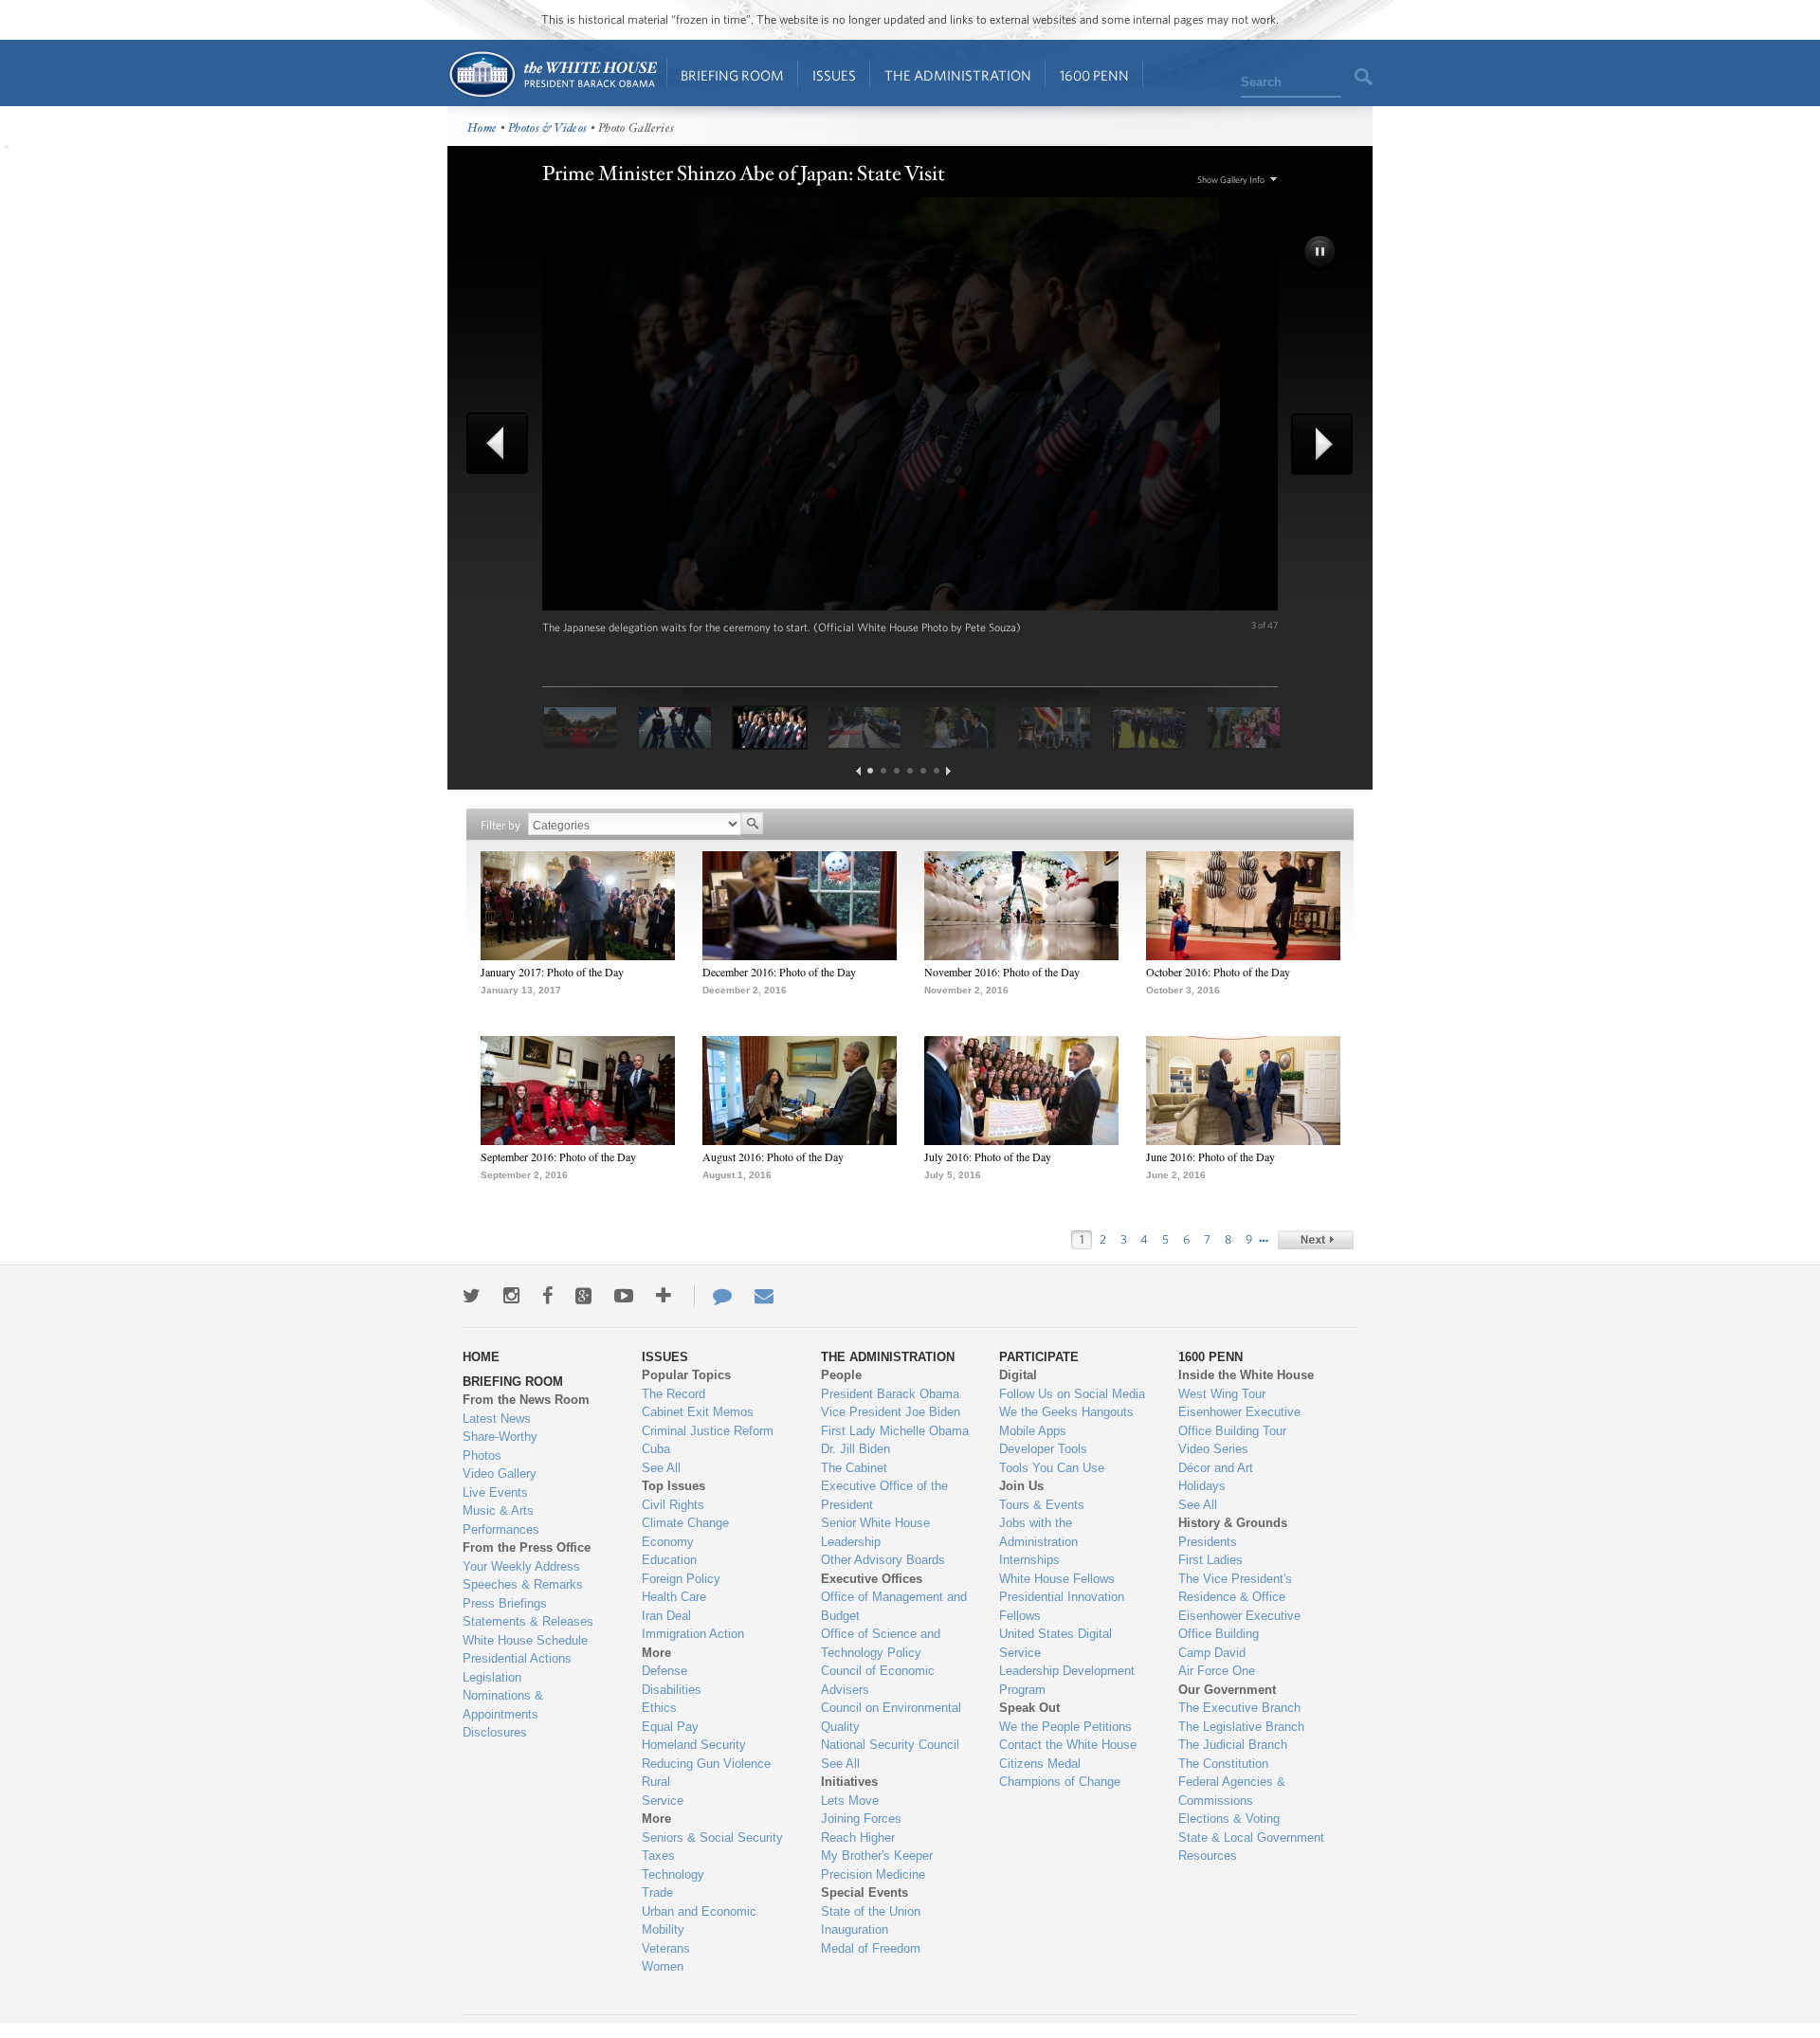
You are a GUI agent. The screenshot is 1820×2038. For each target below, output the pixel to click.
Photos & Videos (548, 128)
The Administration (958, 75)
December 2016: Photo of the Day (779, 972)
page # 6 (937, 771)
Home (552, 74)
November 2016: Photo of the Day (1002, 972)
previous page (858, 771)
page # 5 (923, 771)
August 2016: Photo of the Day (773, 1156)
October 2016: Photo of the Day (1218, 972)
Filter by (500, 825)
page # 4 (910, 771)
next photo (1316, 444)
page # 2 (883, 771)
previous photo (504, 443)
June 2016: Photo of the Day (1210, 1156)
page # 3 (897, 771)
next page (948, 771)
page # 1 (870, 771)
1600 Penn (1094, 75)
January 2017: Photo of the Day (552, 972)
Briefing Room (732, 75)
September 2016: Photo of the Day (558, 1156)
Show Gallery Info (1231, 180)
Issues (834, 75)
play (1321, 253)
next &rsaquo (1316, 1240)
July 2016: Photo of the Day (988, 1156)
